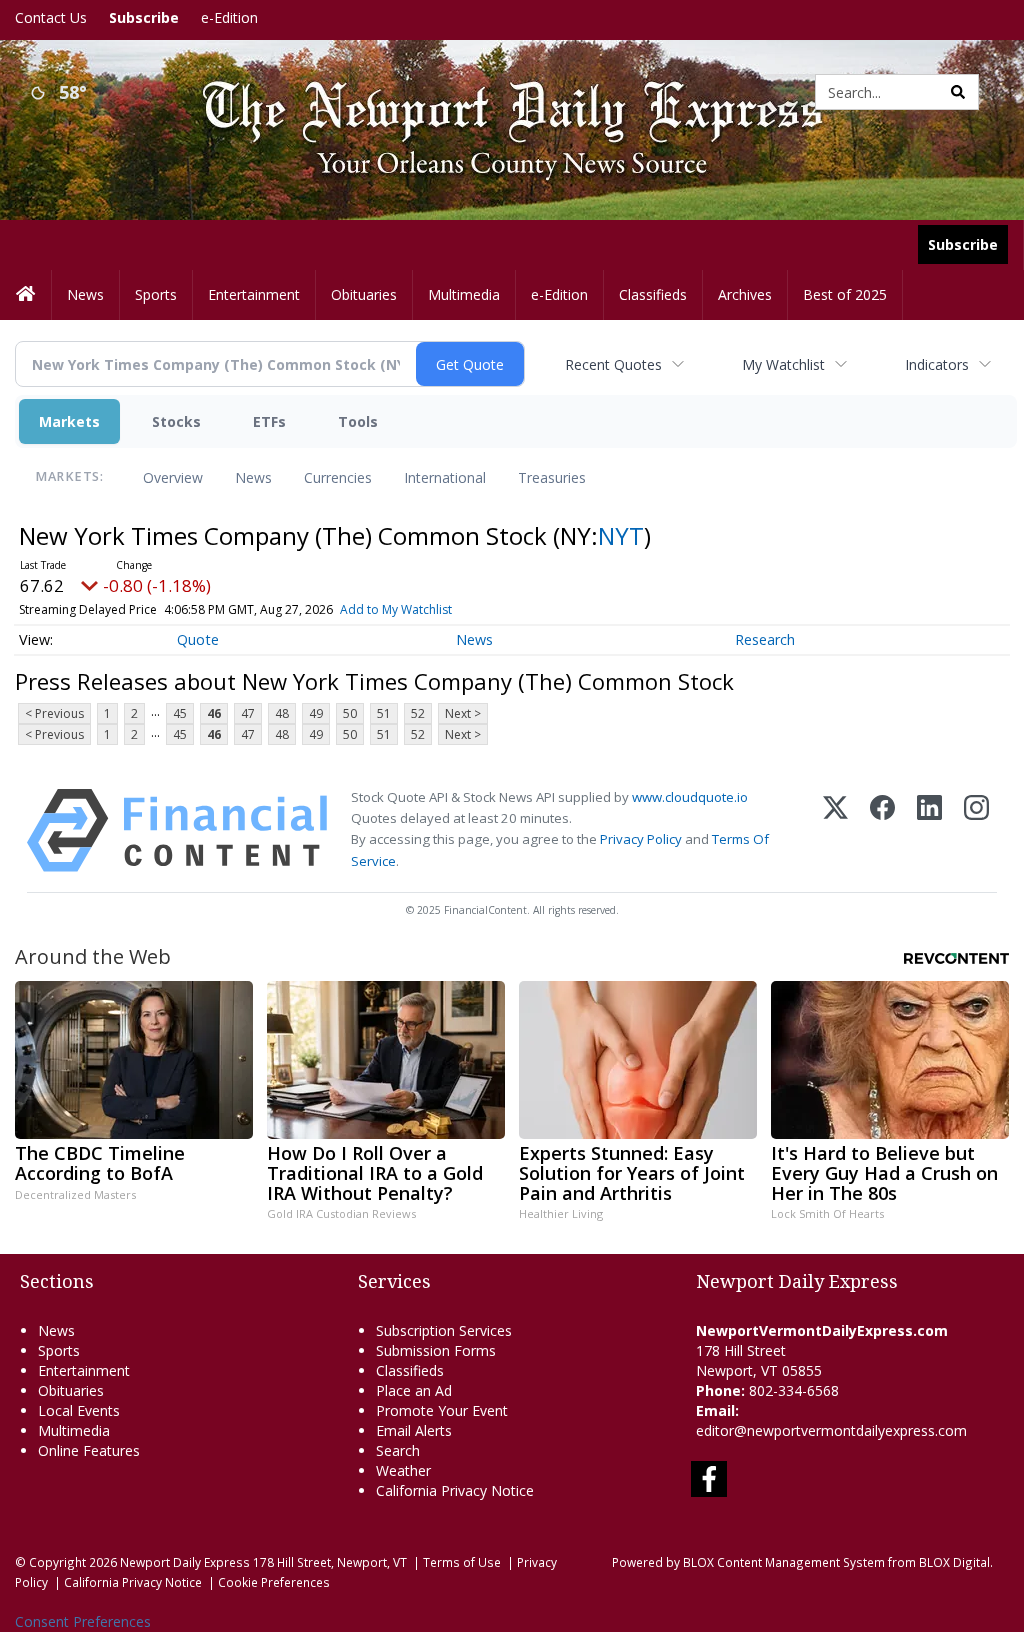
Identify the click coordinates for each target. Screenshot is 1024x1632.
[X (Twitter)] (835, 830)
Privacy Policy (641, 839)
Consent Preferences (83, 1621)
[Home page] (497, 90)
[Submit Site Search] (958, 92)
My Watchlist (783, 364)
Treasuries (552, 477)
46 (214, 713)
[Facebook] (882, 830)
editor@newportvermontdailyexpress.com (831, 1430)
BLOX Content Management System (784, 1562)
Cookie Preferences (274, 1582)
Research (765, 639)
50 (350, 713)
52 (418, 713)
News (253, 477)
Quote (198, 639)
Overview (173, 477)
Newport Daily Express (185, 1562)
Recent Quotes (613, 364)
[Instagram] (976, 830)
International (445, 477)
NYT (621, 535)
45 (180, 713)
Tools (358, 421)
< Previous (54, 713)
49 (316, 713)
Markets (69, 421)
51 (384, 713)
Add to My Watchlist (396, 609)
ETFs (269, 421)
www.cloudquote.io (690, 797)
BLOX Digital (954, 1562)
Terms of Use (462, 1562)
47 (248, 713)
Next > (463, 713)
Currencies (338, 477)
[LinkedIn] (929, 830)
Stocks (176, 421)
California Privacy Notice (133, 1582)
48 (282, 713)
